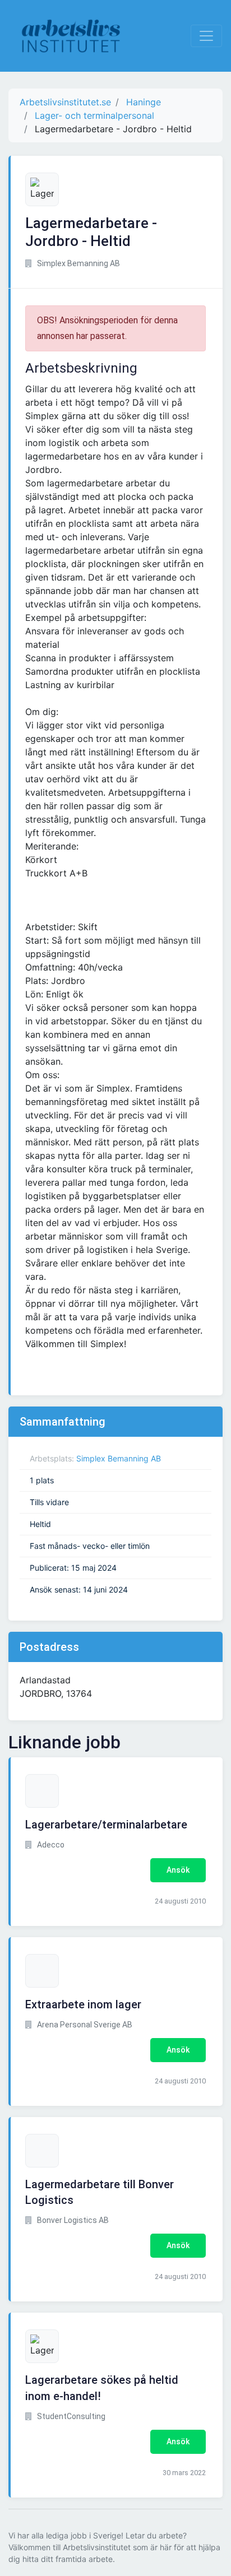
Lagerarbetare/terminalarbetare (106, 1825)
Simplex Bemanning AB (119, 1458)
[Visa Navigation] (206, 36)
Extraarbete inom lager (83, 2004)
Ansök (178, 1870)
